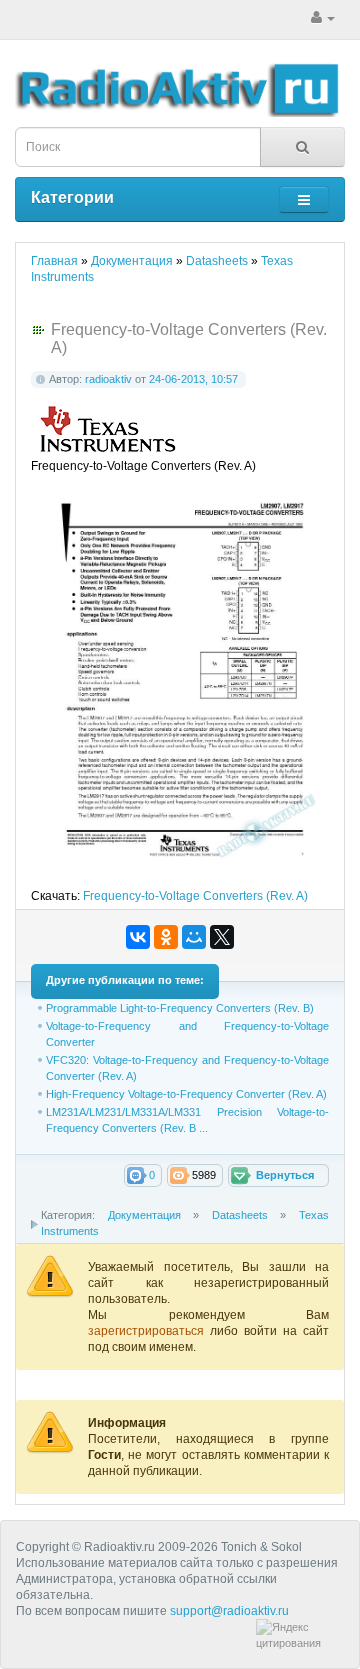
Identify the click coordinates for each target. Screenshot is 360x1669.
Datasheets (240, 1215)
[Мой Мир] (194, 937)
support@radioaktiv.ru (229, 1611)
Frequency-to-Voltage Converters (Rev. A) (195, 896)
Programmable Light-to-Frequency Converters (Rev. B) (180, 1008)
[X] (222, 937)
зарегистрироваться (149, 1331)
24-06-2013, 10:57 (193, 379)
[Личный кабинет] (323, 18)
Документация (144, 1215)
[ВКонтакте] (138, 937)
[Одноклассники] (166, 937)
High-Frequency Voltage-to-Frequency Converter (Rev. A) (186, 1094)
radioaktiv (108, 379)
